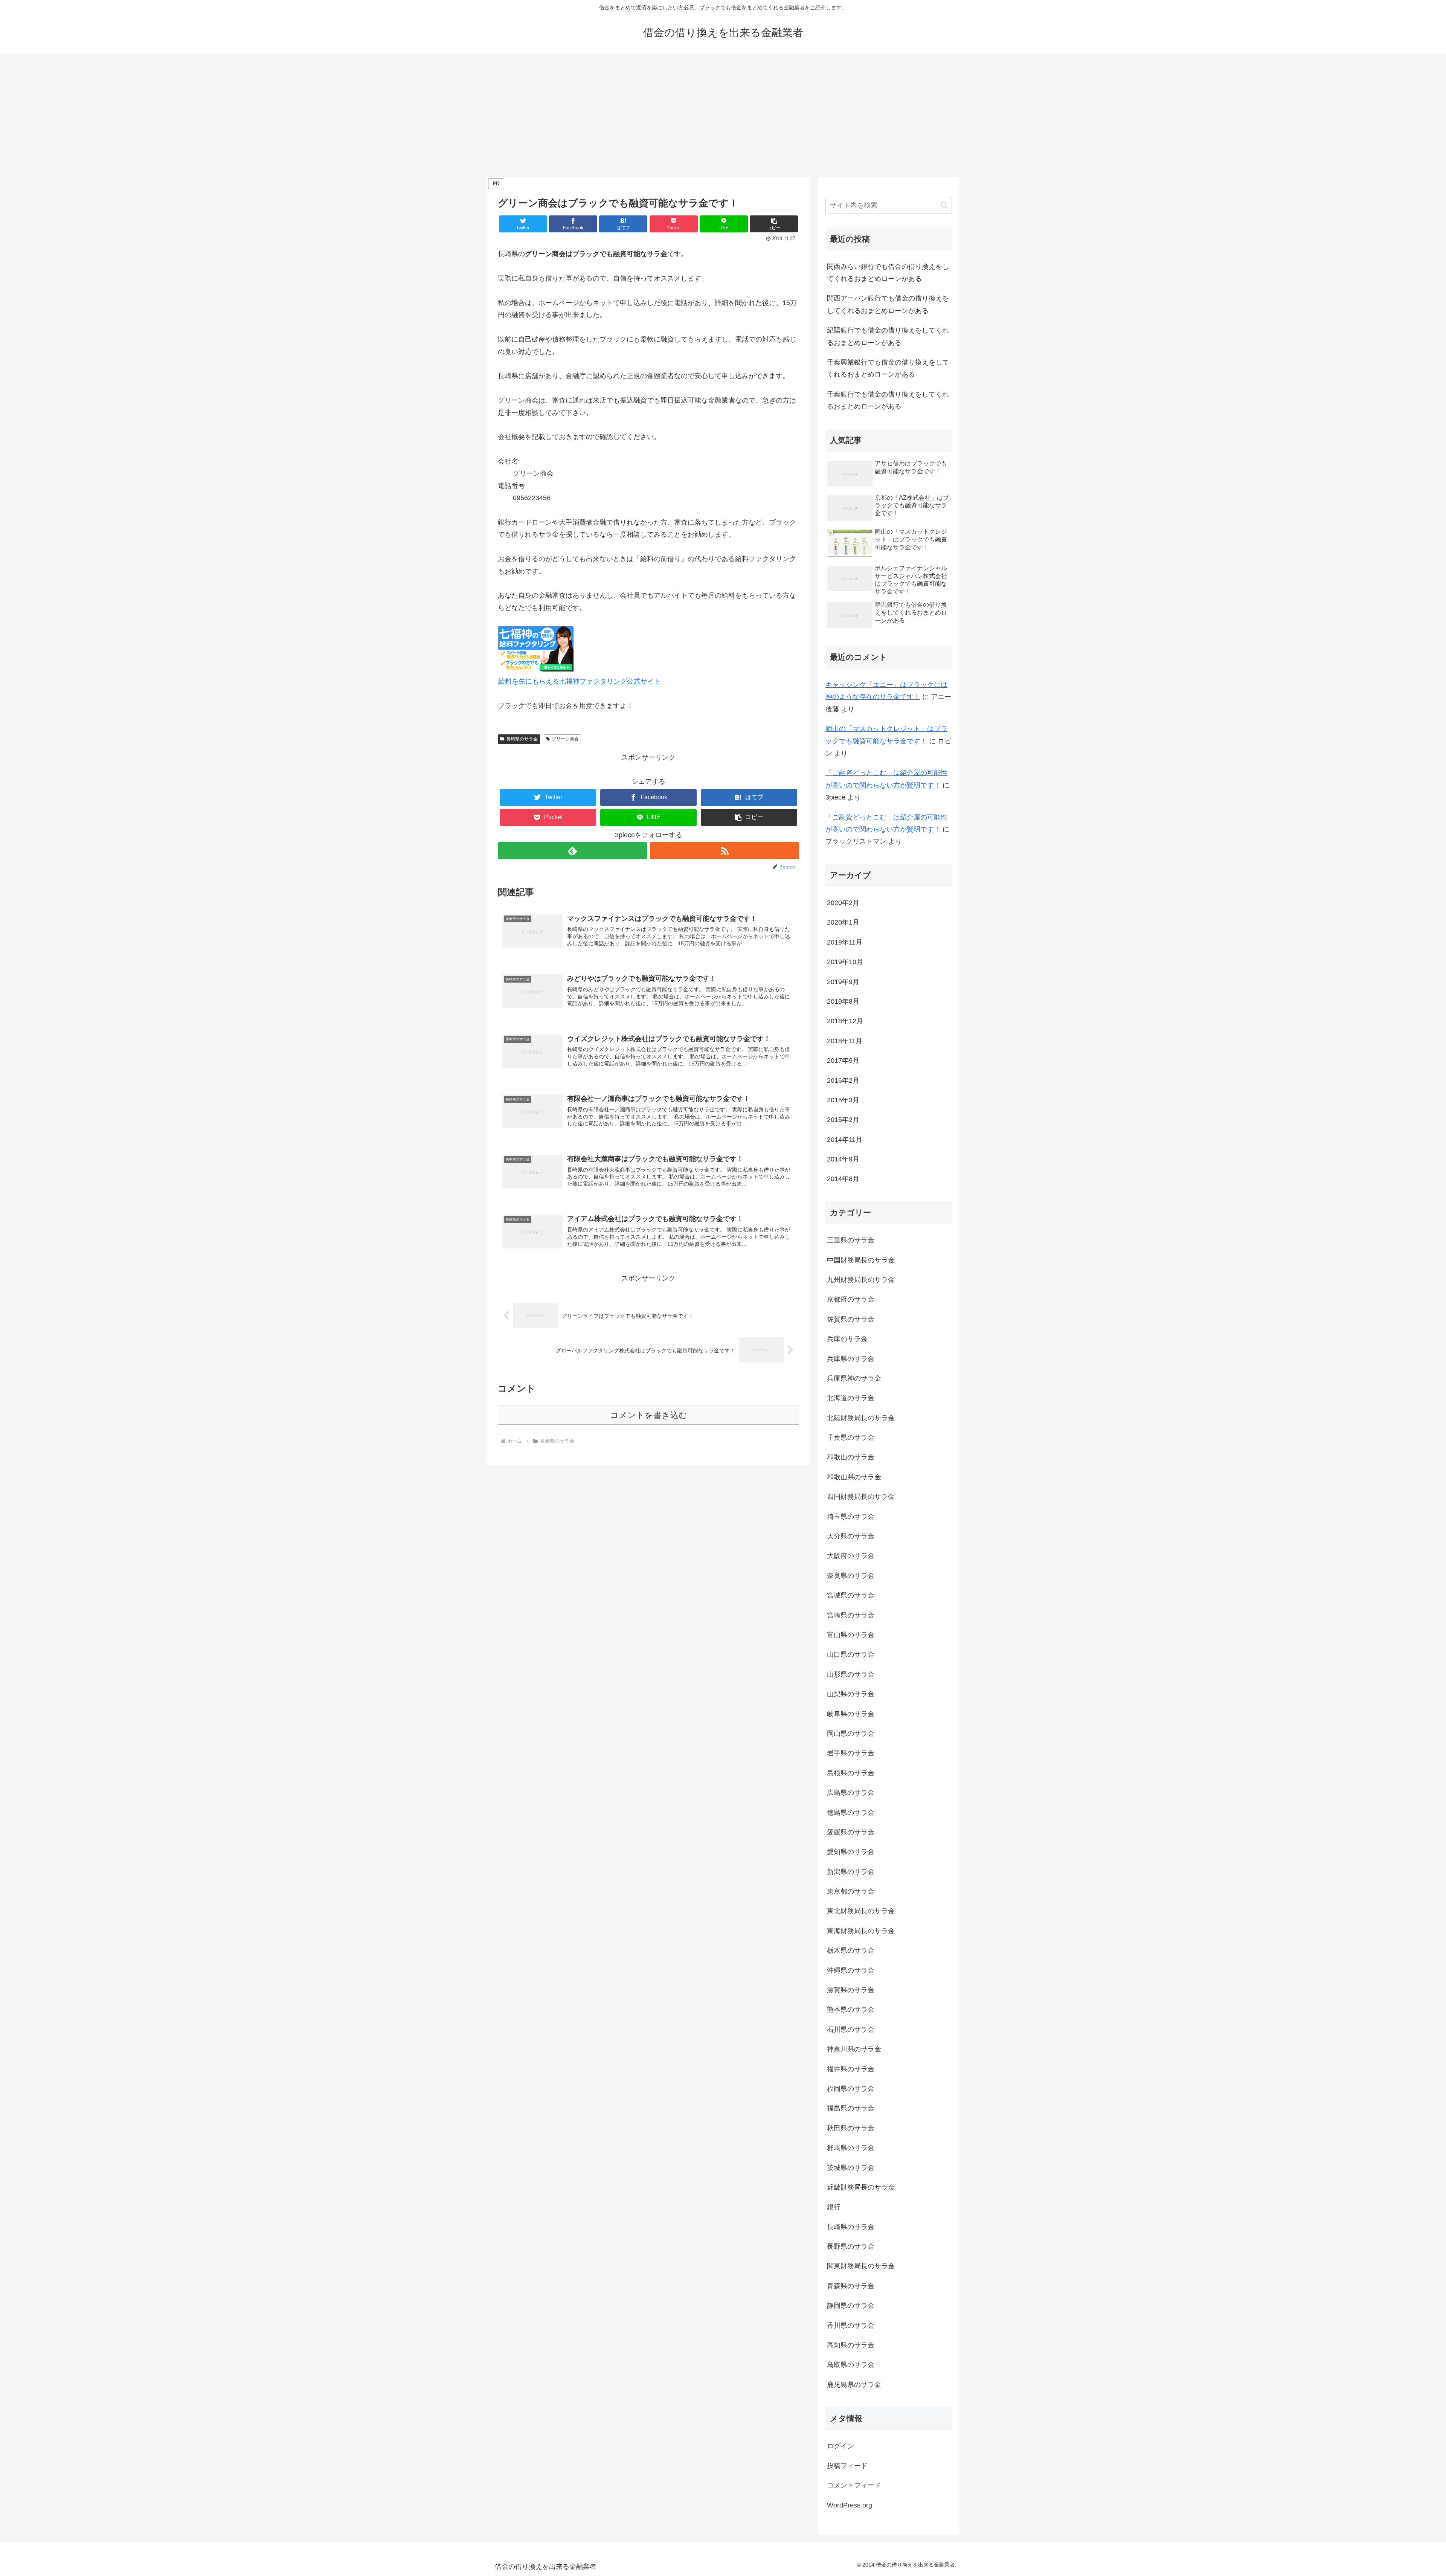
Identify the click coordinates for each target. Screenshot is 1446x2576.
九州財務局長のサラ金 (861, 1280)
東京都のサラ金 (851, 1891)
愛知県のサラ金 (851, 1852)
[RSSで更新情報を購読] (725, 851)
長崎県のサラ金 (522, 739)
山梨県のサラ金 (851, 1694)
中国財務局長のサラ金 (861, 1260)
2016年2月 (843, 1080)
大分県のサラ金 (851, 1536)
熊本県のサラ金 (851, 2010)
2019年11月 (845, 942)
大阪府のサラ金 (851, 1556)
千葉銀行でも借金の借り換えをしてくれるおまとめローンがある (888, 400)
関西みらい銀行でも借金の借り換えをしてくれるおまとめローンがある (888, 273)
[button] (774, 224)
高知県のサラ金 (851, 2345)
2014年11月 (845, 1140)
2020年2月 (843, 903)
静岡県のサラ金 (851, 2306)
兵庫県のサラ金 (851, 1359)
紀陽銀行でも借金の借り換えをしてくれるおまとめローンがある (888, 336)
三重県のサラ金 (851, 1240)
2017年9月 (843, 1061)
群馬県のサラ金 (851, 2148)
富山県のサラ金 (851, 1635)
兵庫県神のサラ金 (854, 1378)
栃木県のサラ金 (851, 1950)
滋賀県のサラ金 (851, 1990)
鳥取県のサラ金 (851, 2365)
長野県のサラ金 (851, 2246)
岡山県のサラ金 (851, 1734)
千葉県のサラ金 (851, 1438)
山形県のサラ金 (851, 1674)
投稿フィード (847, 2466)
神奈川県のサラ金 (854, 2049)
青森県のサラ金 (851, 2286)
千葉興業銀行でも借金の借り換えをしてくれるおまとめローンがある (888, 368)
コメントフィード (854, 2485)
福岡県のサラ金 (851, 2089)
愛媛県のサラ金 (851, 1832)
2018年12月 (845, 1021)
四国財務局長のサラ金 (861, 1497)
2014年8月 (843, 1179)
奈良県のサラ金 (851, 1576)
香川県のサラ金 (851, 2326)
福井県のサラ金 (851, 2069)
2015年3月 (843, 1100)
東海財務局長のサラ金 (861, 1931)
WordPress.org (850, 2505)
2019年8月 (843, 1001)
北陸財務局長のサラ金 (861, 1418)
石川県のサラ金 (851, 2030)
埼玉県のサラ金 (851, 1517)
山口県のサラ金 (851, 1654)
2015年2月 (843, 1120)
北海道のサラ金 (851, 1398)
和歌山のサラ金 (851, 1457)
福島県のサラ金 (851, 2108)
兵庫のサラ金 (847, 1339)
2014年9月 (843, 1159)
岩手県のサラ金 (851, 1753)
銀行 (834, 2207)
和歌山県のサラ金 (854, 1477)
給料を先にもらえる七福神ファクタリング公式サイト (580, 681)
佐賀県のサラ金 (851, 1319)
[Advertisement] (723, 115)
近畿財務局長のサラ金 (861, 2187)
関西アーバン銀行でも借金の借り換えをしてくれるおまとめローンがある (888, 304)
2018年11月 (845, 1041)
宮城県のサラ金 (851, 1595)
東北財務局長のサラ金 (861, 1911)
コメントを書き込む (649, 1415)
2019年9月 (843, 982)
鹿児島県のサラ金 (854, 2385)
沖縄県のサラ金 (851, 1970)
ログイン (840, 2446)
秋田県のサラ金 (851, 2128)
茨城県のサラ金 (851, 2168)
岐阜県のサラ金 (851, 1714)
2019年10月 (845, 962)
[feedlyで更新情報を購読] (572, 851)
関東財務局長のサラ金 (861, 2266)
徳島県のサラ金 (851, 1813)
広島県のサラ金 (851, 1793)
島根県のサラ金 (851, 1773)
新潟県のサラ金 (851, 1872)
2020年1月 (843, 922)
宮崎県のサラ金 (851, 1615)
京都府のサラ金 (851, 1299)
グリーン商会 (565, 739)
